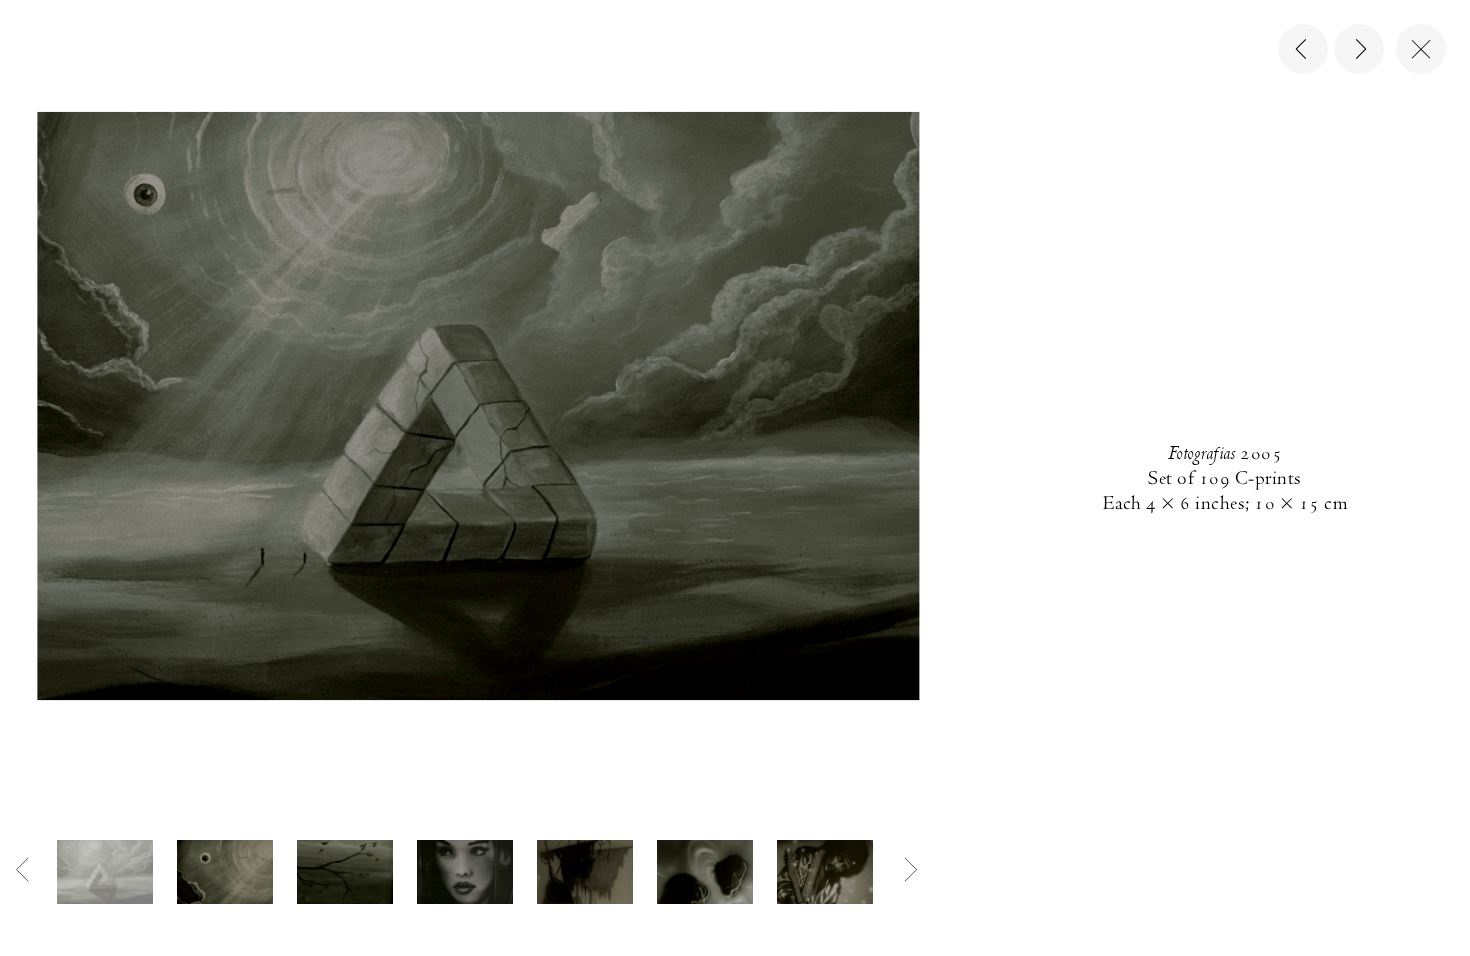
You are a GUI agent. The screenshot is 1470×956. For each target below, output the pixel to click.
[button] (105, 872)
